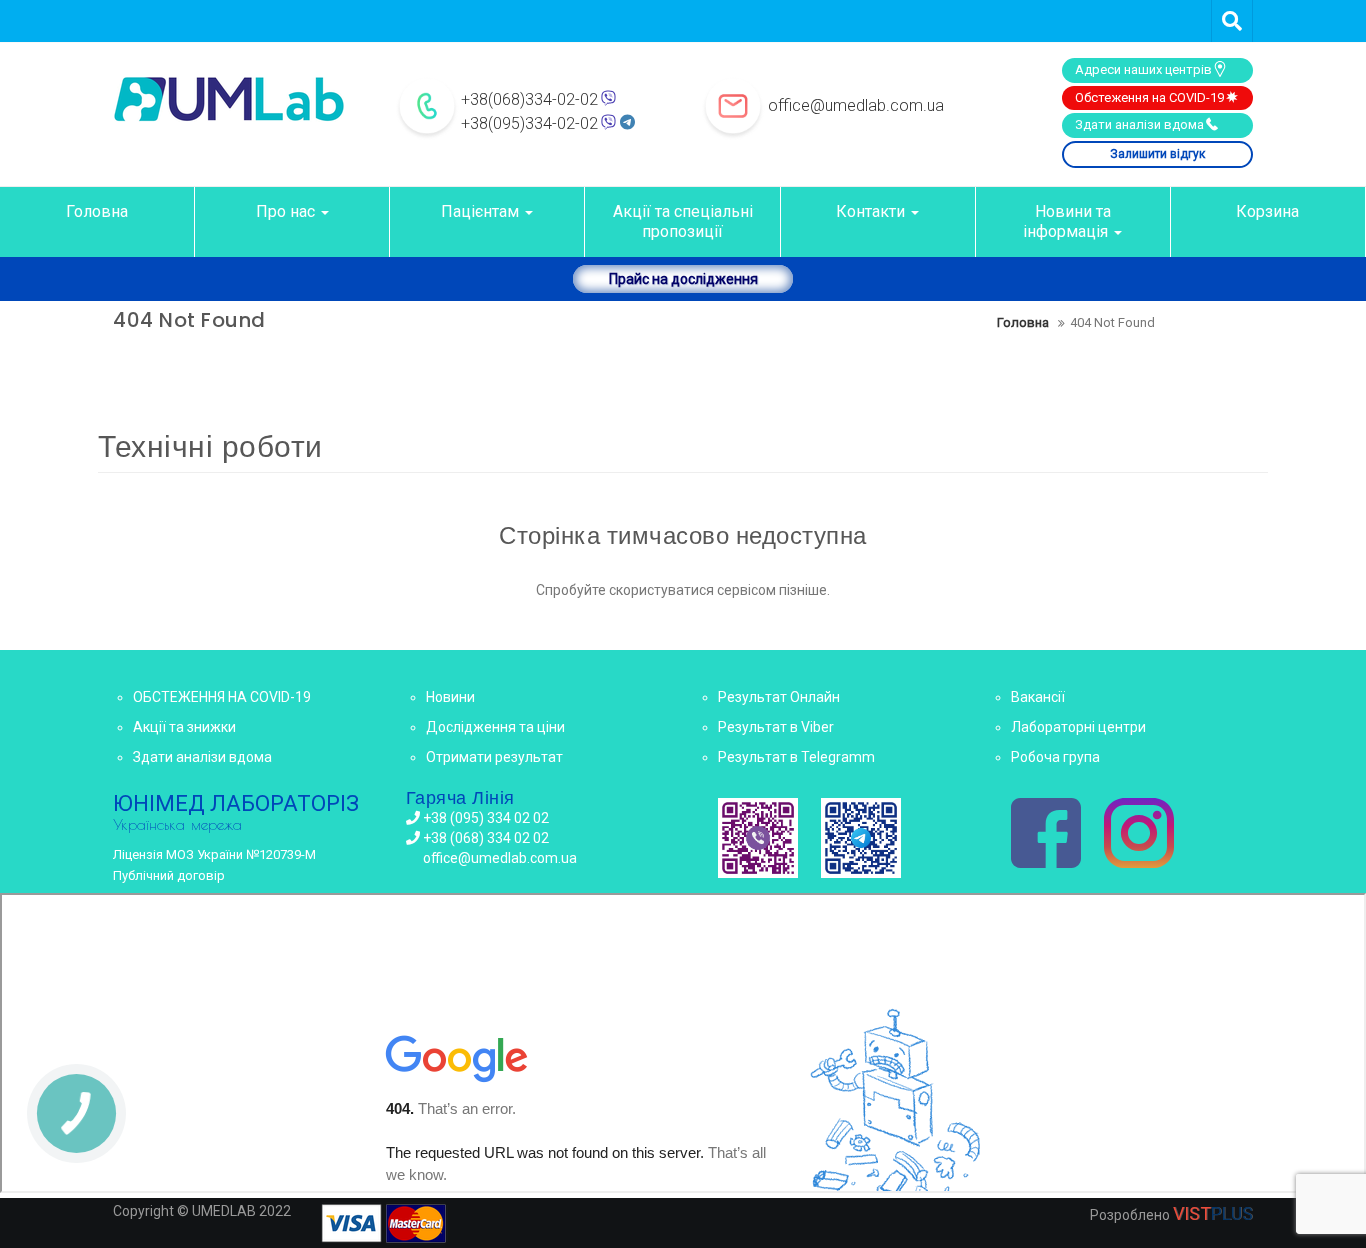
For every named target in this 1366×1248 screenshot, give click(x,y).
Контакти (872, 211)
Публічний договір (169, 875)
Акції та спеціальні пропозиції (683, 221)
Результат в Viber (776, 727)
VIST (1213, 1213)
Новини (450, 697)
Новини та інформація (1067, 221)
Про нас (287, 211)
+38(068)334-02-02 (529, 99)
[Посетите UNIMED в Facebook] (1046, 835)
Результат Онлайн (779, 697)
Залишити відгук (1157, 154)
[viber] (758, 838)
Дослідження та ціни (495, 727)
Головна (97, 211)
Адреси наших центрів (1143, 69)
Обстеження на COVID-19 (1149, 97)
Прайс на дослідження (683, 279)
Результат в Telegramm (796, 757)
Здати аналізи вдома (1139, 124)
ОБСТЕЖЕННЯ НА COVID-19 (222, 697)
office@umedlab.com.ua (856, 105)
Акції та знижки (184, 727)
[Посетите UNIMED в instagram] (1139, 835)
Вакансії (1038, 697)
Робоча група (1055, 757)
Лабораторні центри (1078, 727)
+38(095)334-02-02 (529, 123)
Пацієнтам (482, 211)
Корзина (1267, 211)
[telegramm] (861, 838)
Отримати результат (494, 757)
